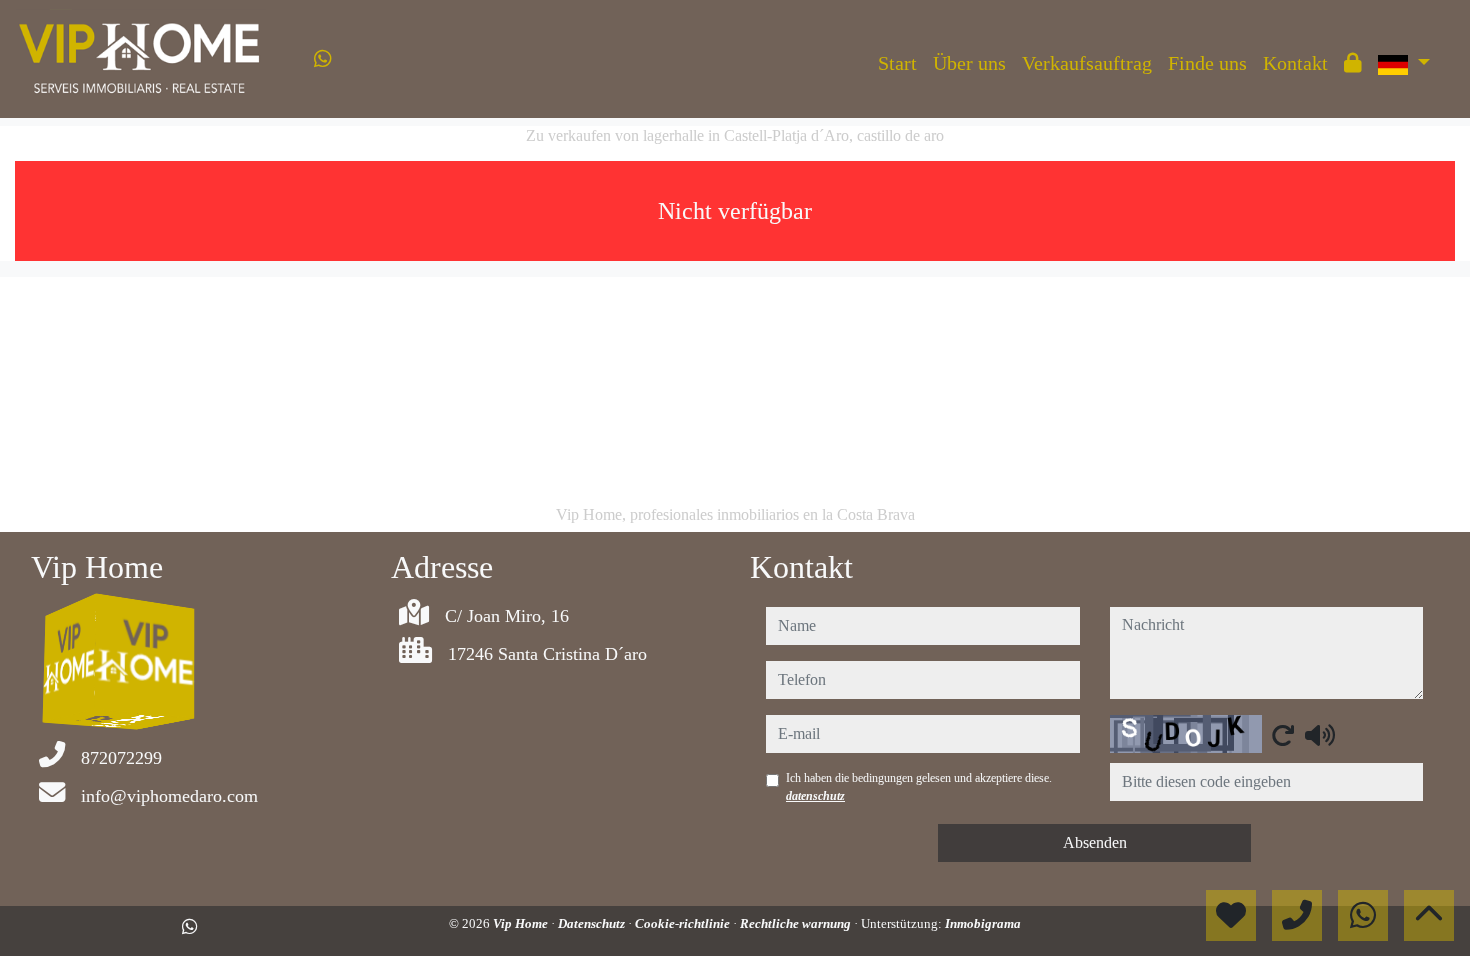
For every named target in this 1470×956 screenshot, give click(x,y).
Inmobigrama (983, 923)
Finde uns (1207, 63)
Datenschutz (593, 923)
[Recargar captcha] (1283, 735)
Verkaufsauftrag (1087, 63)
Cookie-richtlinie (684, 923)
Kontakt (1295, 63)
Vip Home (522, 923)
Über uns (969, 63)
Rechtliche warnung (797, 923)
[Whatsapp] (323, 59)
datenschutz (815, 796)
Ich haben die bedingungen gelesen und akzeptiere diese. (919, 787)
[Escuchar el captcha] (1320, 735)
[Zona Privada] (1353, 63)
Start (897, 63)
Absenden (1095, 842)
